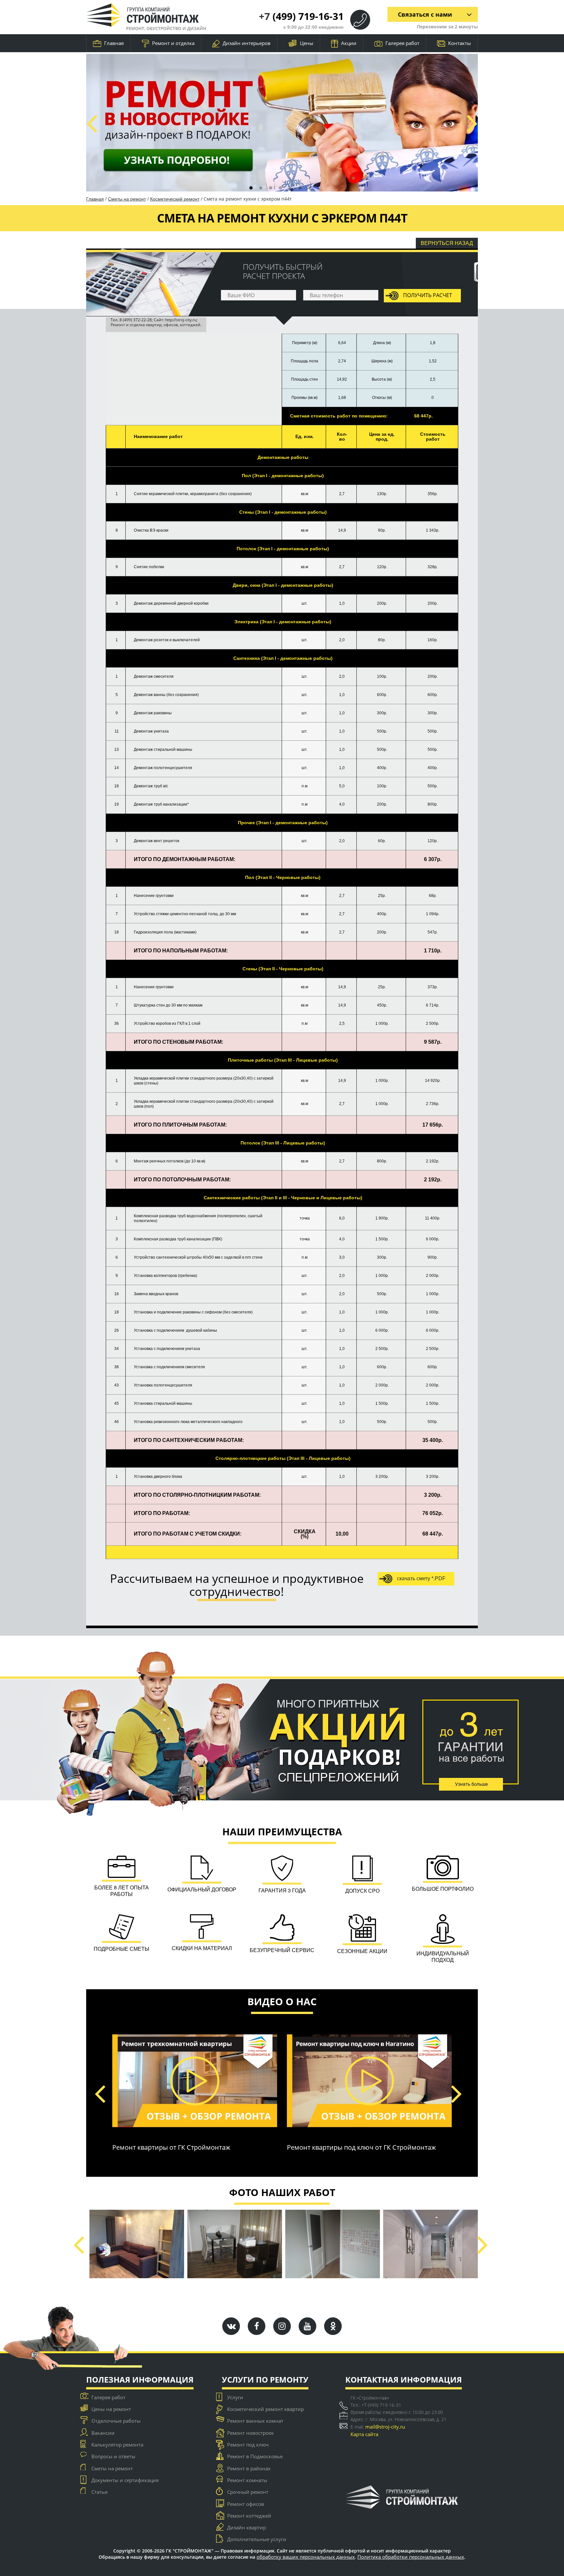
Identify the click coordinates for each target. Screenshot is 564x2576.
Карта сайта (364, 2434)
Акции (349, 43)
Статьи (100, 2492)
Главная (114, 43)
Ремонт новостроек (251, 2433)
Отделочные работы (116, 2421)
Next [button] (472, 123)
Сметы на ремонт (127, 199)
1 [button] (251, 188)
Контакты (460, 43)
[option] (282, 123)
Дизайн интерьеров (247, 43)
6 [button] (300, 188)
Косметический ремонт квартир (266, 2409)
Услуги (235, 2397)
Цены (307, 43)
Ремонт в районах (249, 2468)
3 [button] (271, 188)
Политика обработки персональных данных (411, 2557)
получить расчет (427, 295)
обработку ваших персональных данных (306, 2557)
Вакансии (103, 2433)
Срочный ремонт (248, 2492)
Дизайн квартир (247, 2527)
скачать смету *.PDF (421, 1578)
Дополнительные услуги (257, 2539)
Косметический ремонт (175, 199)
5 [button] (290, 188)
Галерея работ (402, 43)
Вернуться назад (447, 243)
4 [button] (280, 188)
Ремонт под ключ (248, 2445)
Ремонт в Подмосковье (255, 2456)
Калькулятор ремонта (117, 2445)
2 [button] (261, 188)
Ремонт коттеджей (249, 2516)
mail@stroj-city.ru (385, 2427)
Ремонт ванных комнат (255, 2421)
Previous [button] (91, 123)
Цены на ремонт (111, 2409)
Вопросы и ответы (113, 2456)
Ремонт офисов (246, 2504)
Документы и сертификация (125, 2480)
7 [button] (310, 188)
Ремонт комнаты (247, 2480)
